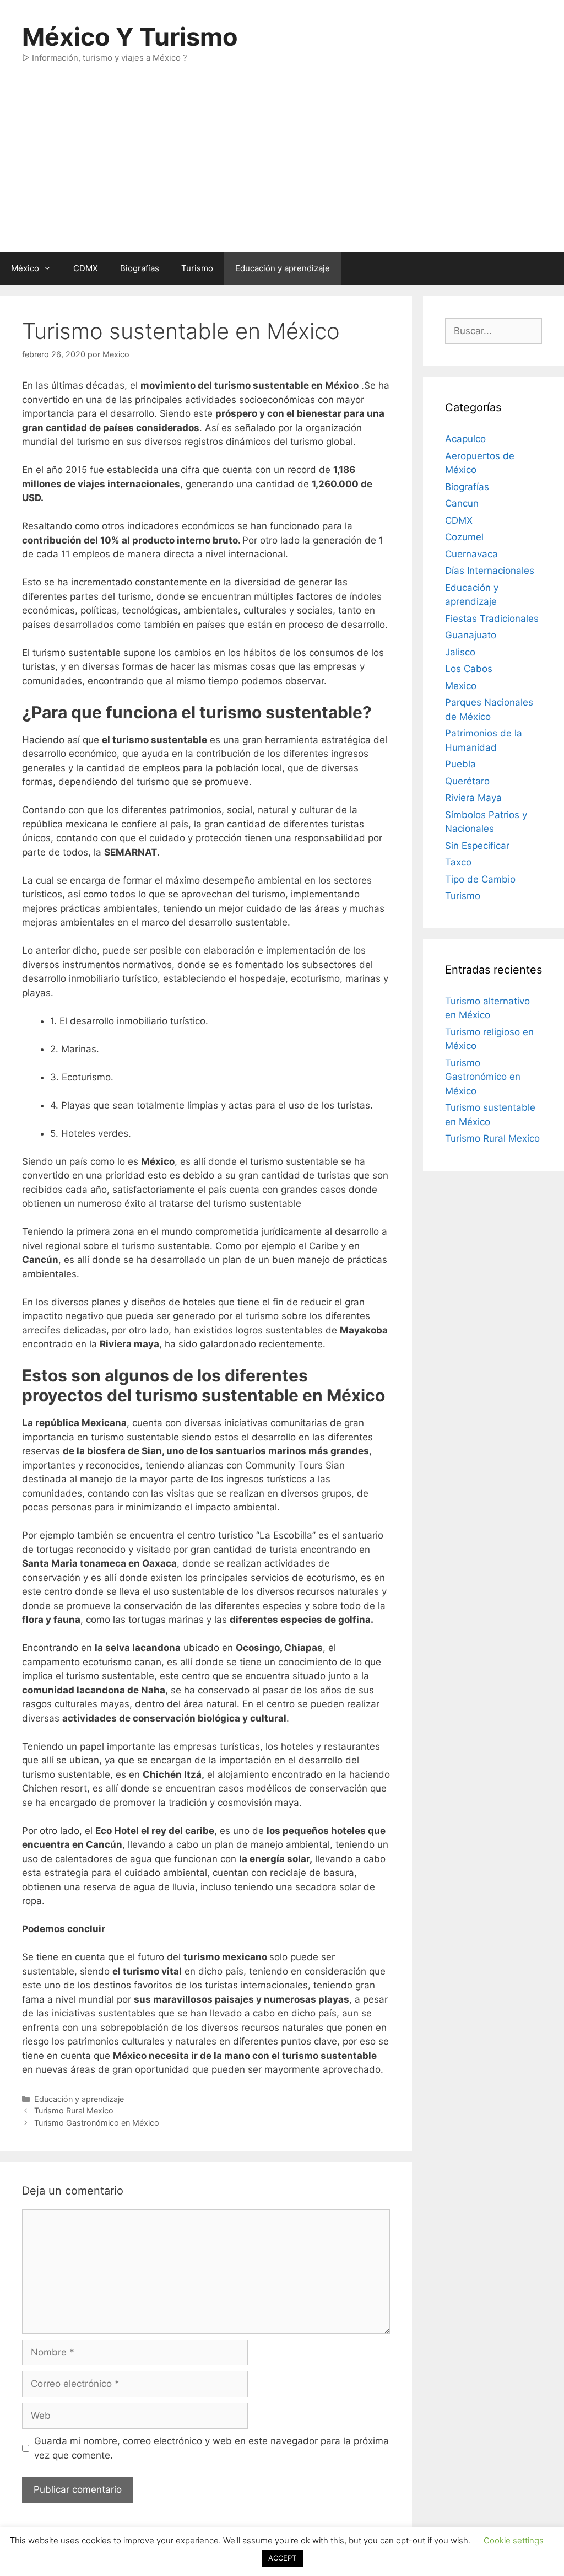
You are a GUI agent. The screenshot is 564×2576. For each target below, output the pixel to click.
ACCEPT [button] (282, 2558)
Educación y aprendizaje (283, 268)
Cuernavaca (471, 554)
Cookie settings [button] (514, 2540)
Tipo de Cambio (480, 879)
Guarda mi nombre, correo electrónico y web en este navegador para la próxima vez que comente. (211, 2448)
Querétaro (467, 781)
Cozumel (464, 537)
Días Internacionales (490, 571)
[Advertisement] (282, 169)
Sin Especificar (477, 846)
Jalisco (460, 652)
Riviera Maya (473, 798)
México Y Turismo (130, 37)
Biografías (140, 268)
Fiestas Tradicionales (492, 619)
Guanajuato (471, 635)
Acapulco (465, 439)
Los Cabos (469, 669)
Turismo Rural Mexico (74, 2110)
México (25, 268)
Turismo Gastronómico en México (97, 2123)
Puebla (460, 764)
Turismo (197, 268)
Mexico (461, 686)
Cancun (462, 503)
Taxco (458, 862)
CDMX (86, 268)
